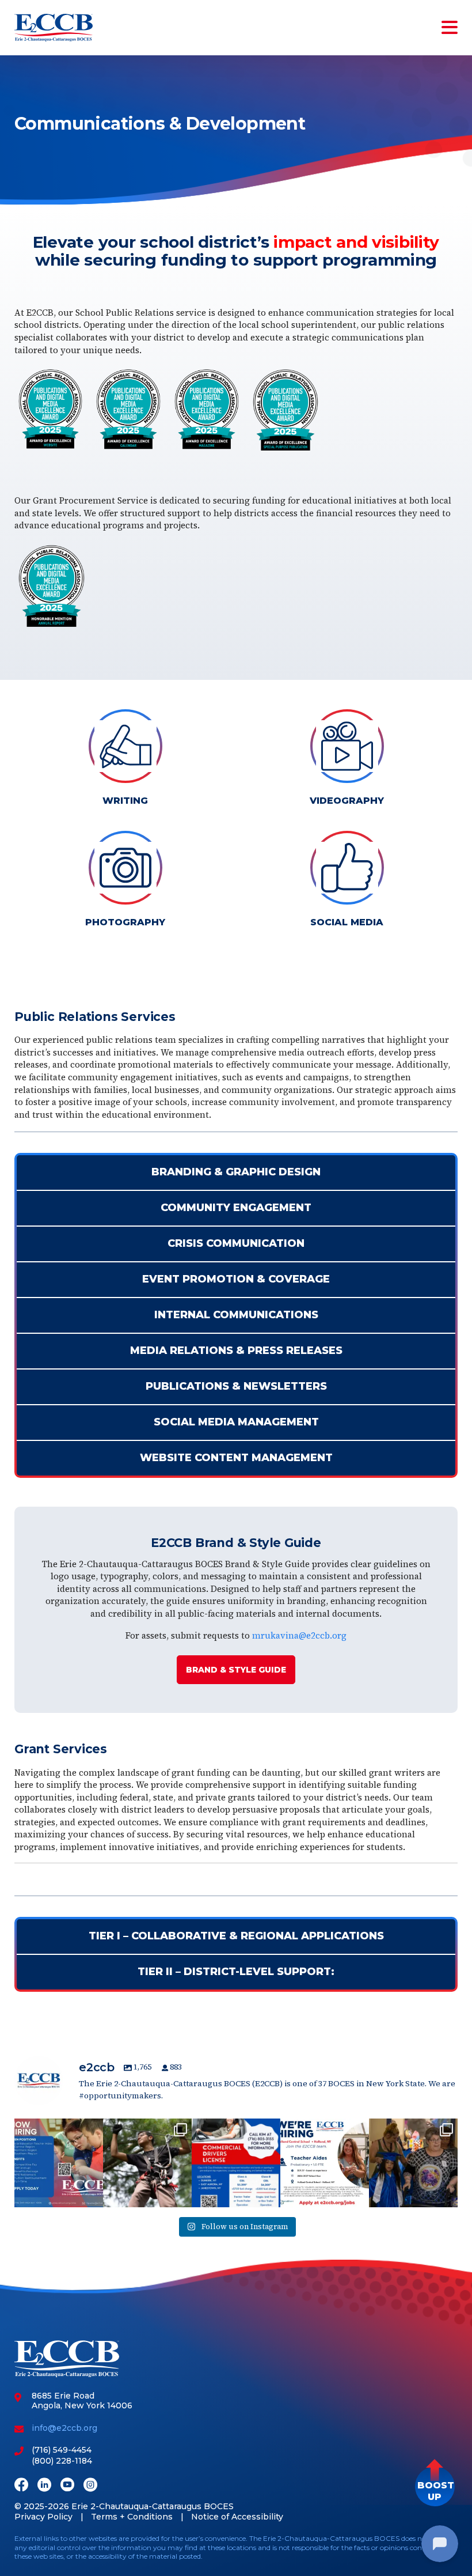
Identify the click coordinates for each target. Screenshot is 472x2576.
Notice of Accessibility (237, 2517)
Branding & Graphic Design (236, 1172)
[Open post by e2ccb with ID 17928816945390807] (59, 2163)
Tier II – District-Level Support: (236, 1972)
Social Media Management (236, 1422)
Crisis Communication (236, 1243)
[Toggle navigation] (447, 28)
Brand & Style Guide (236, 1670)
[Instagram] (90, 2486)
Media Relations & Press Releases (236, 1351)
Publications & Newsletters (236, 1386)
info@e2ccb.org (64, 2428)
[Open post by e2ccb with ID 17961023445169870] (236, 2163)
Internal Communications (236, 1315)
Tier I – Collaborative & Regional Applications (236, 1936)
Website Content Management (236, 1458)
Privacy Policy (43, 2517)
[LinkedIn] (44, 2486)
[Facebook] (21, 2486)
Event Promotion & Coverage (236, 1279)
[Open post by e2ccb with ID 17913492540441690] (413, 2163)
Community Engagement (236, 1208)
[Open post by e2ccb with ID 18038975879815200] (147, 2163)
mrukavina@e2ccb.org (299, 1635)
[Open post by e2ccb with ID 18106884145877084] (325, 2163)
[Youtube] (67, 2486)
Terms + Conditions (132, 2517)
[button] (435, 2486)
